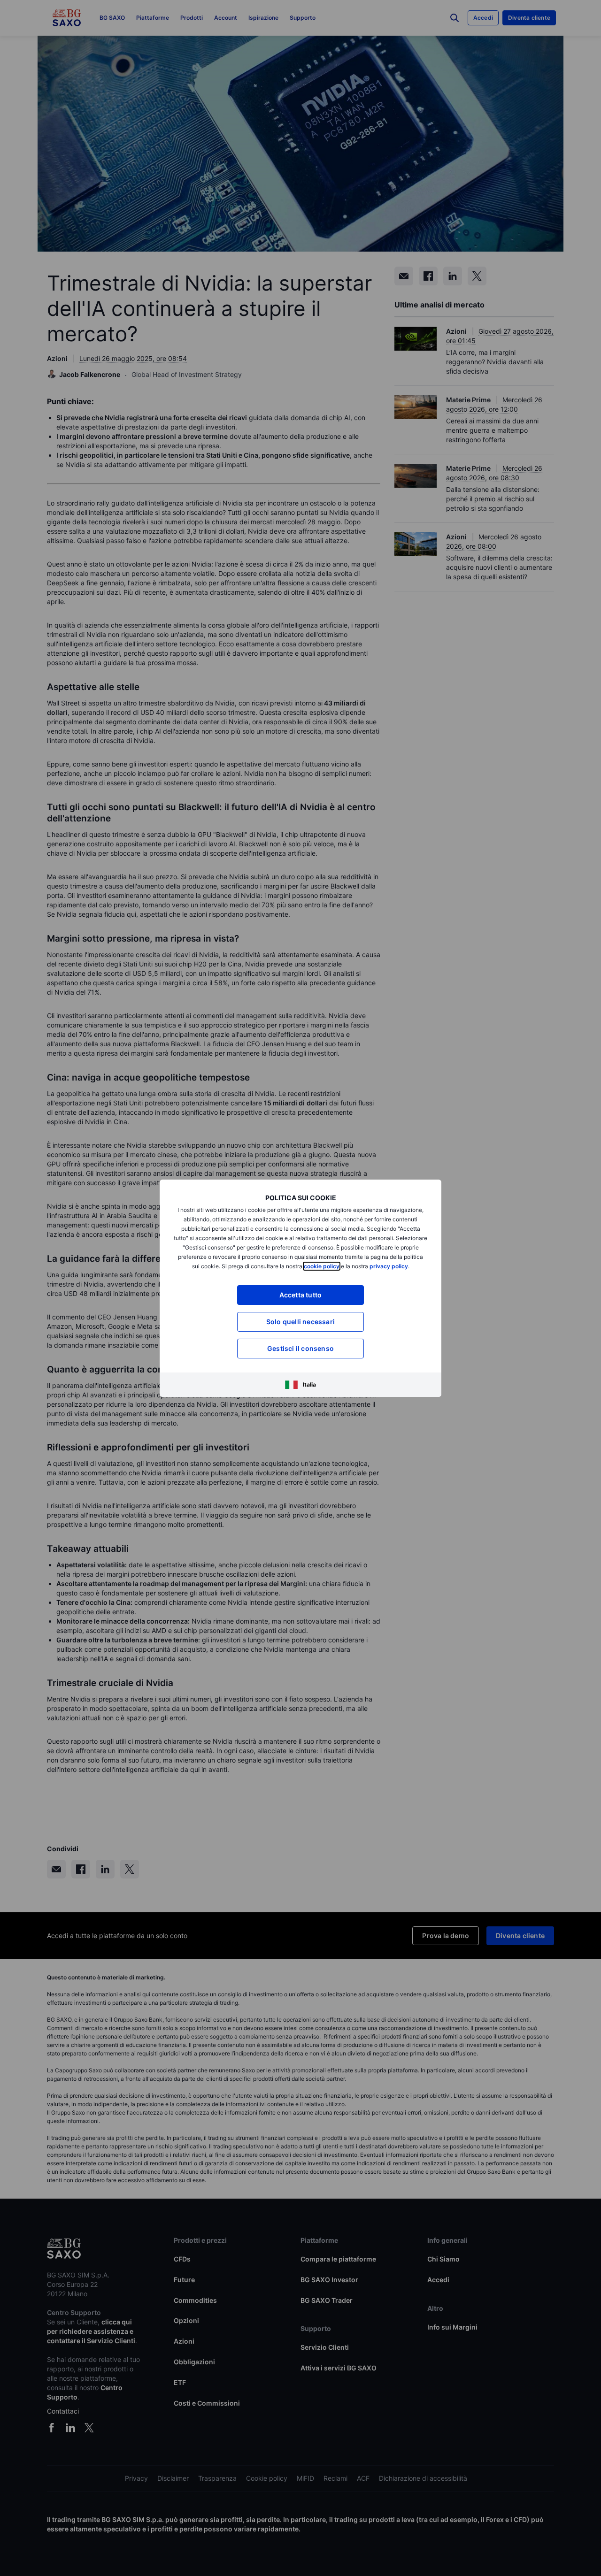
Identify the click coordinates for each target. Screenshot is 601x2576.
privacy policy (389, 1266)
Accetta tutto (301, 1295)
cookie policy (322, 1266)
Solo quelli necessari (300, 1322)
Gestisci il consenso (300, 1348)
